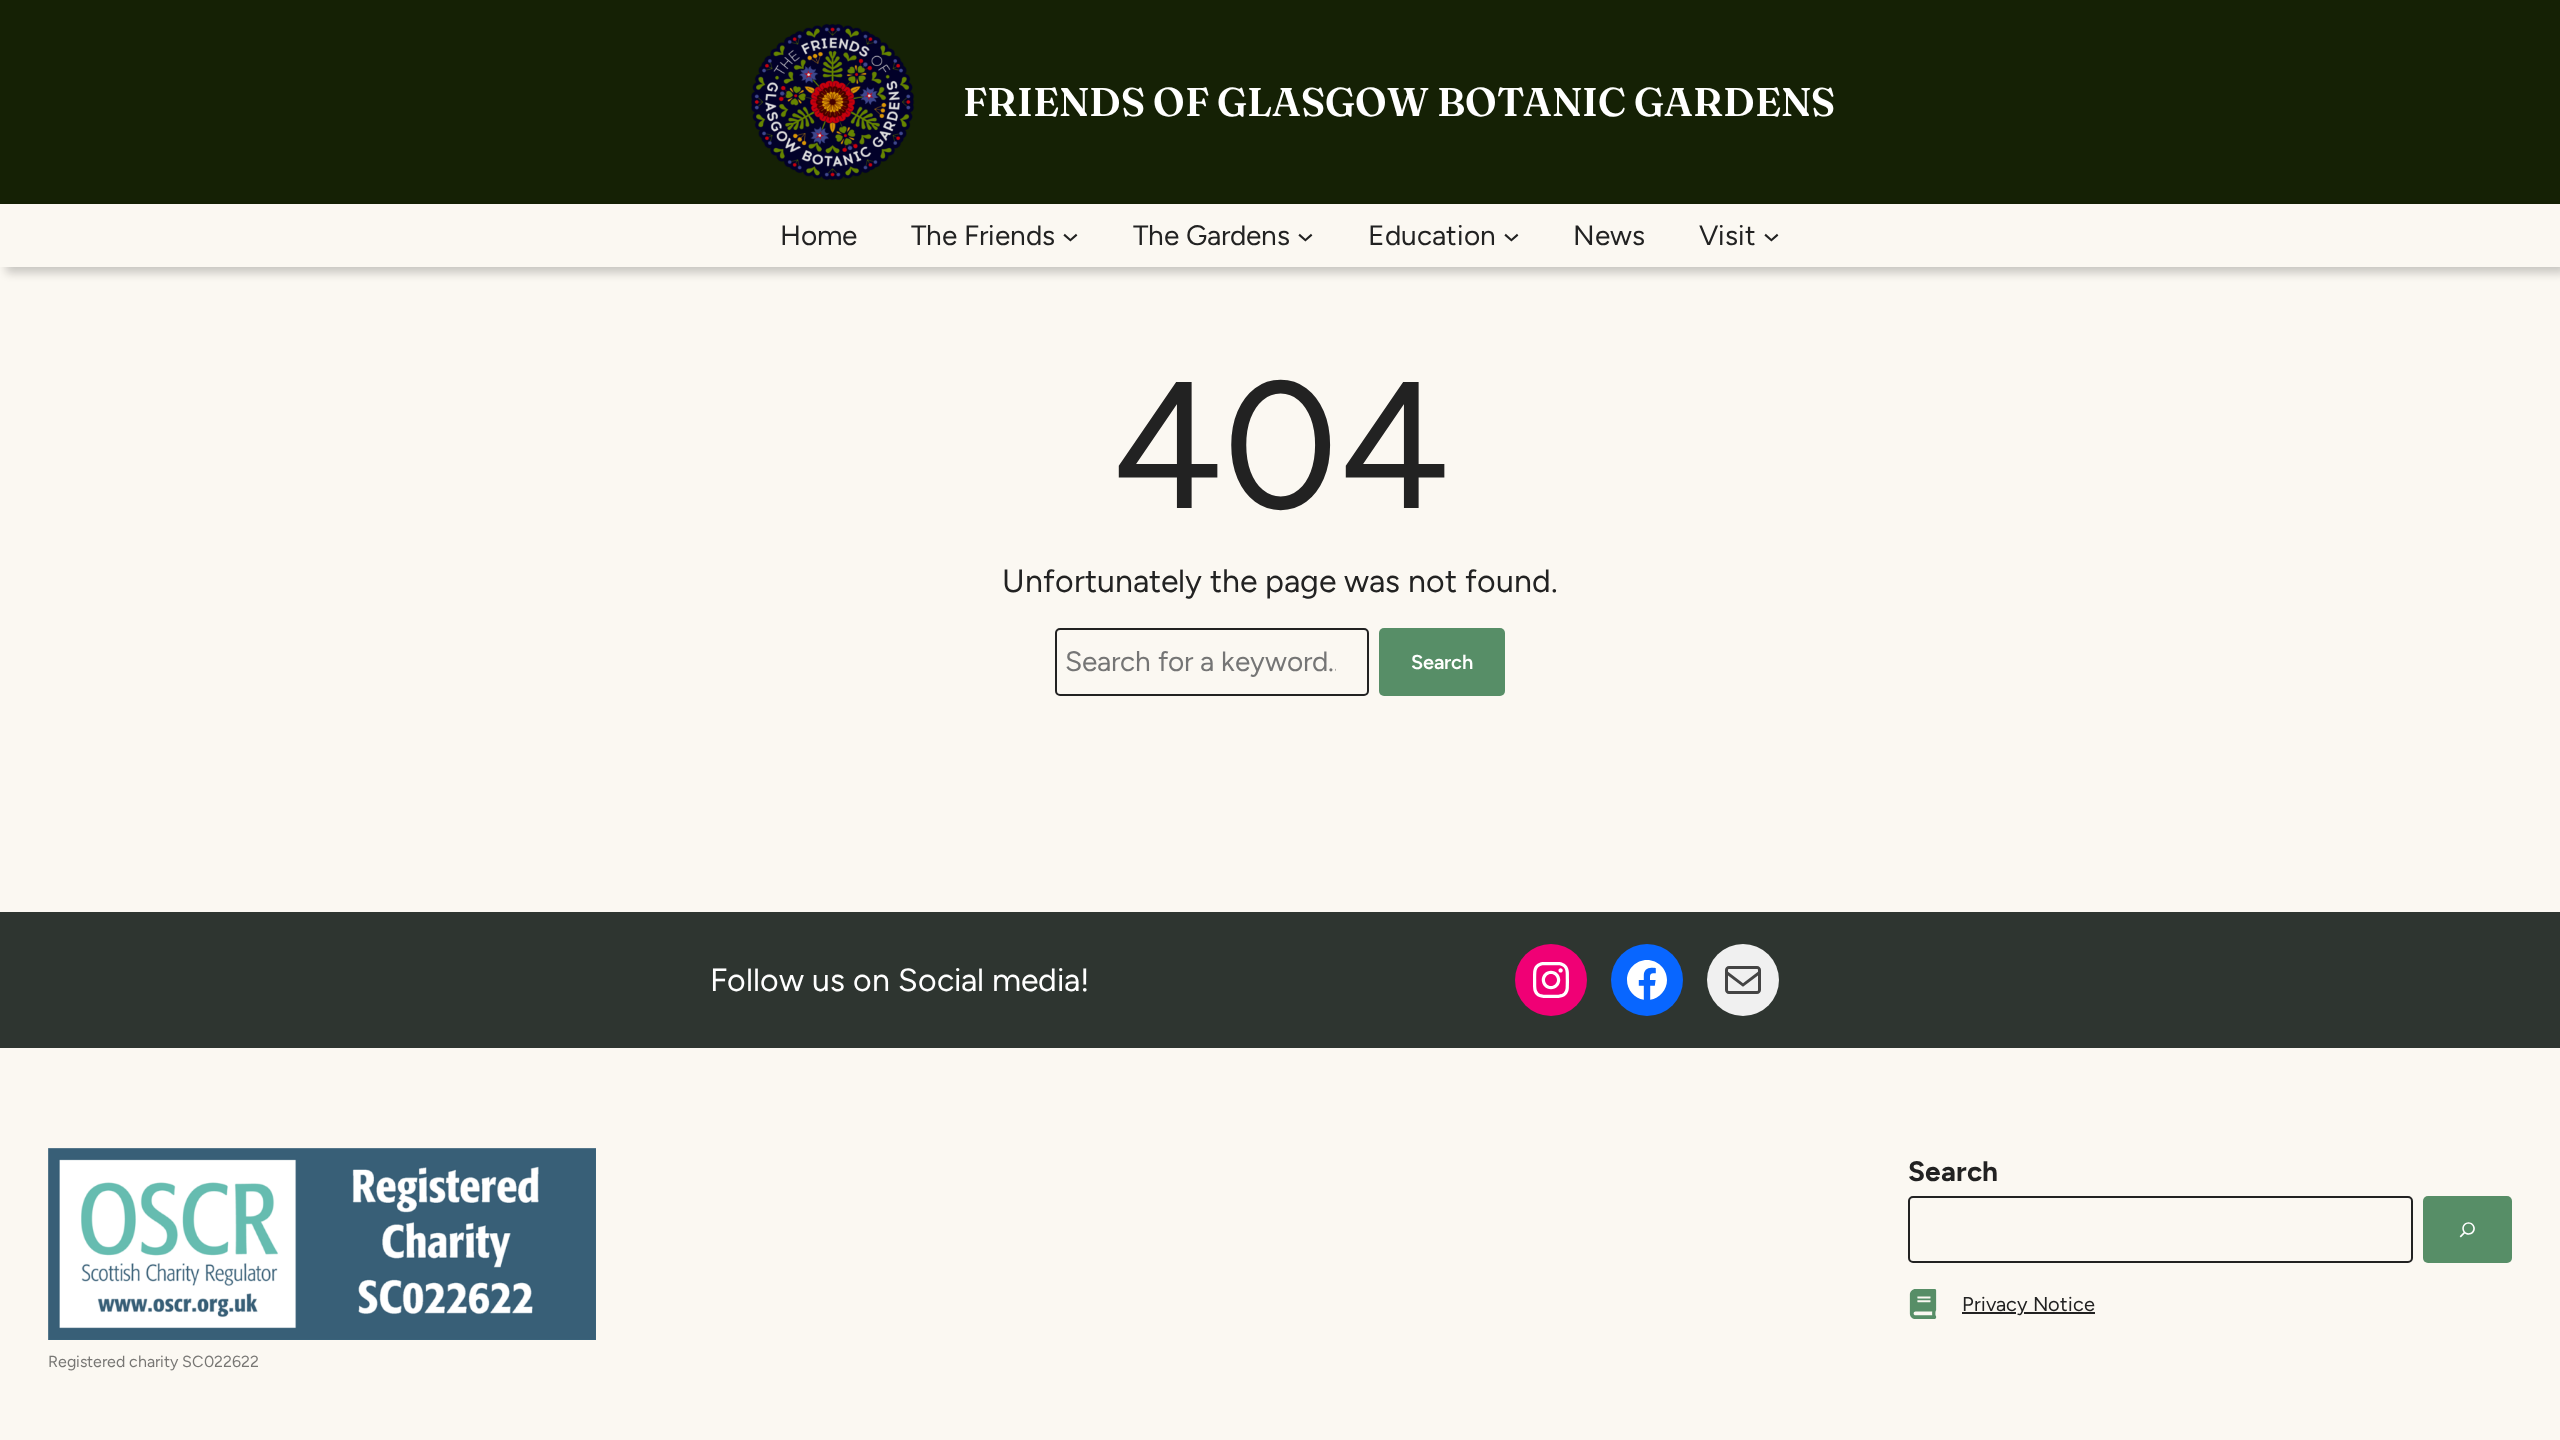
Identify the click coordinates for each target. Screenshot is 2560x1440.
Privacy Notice (2028, 1304)
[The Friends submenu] (1070, 235)
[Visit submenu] (1771, 235)
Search (1442, 662)
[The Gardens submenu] (1305, 235)
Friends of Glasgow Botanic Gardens (1399, 101)
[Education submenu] (1511, 235)
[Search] (2467, 1230)
